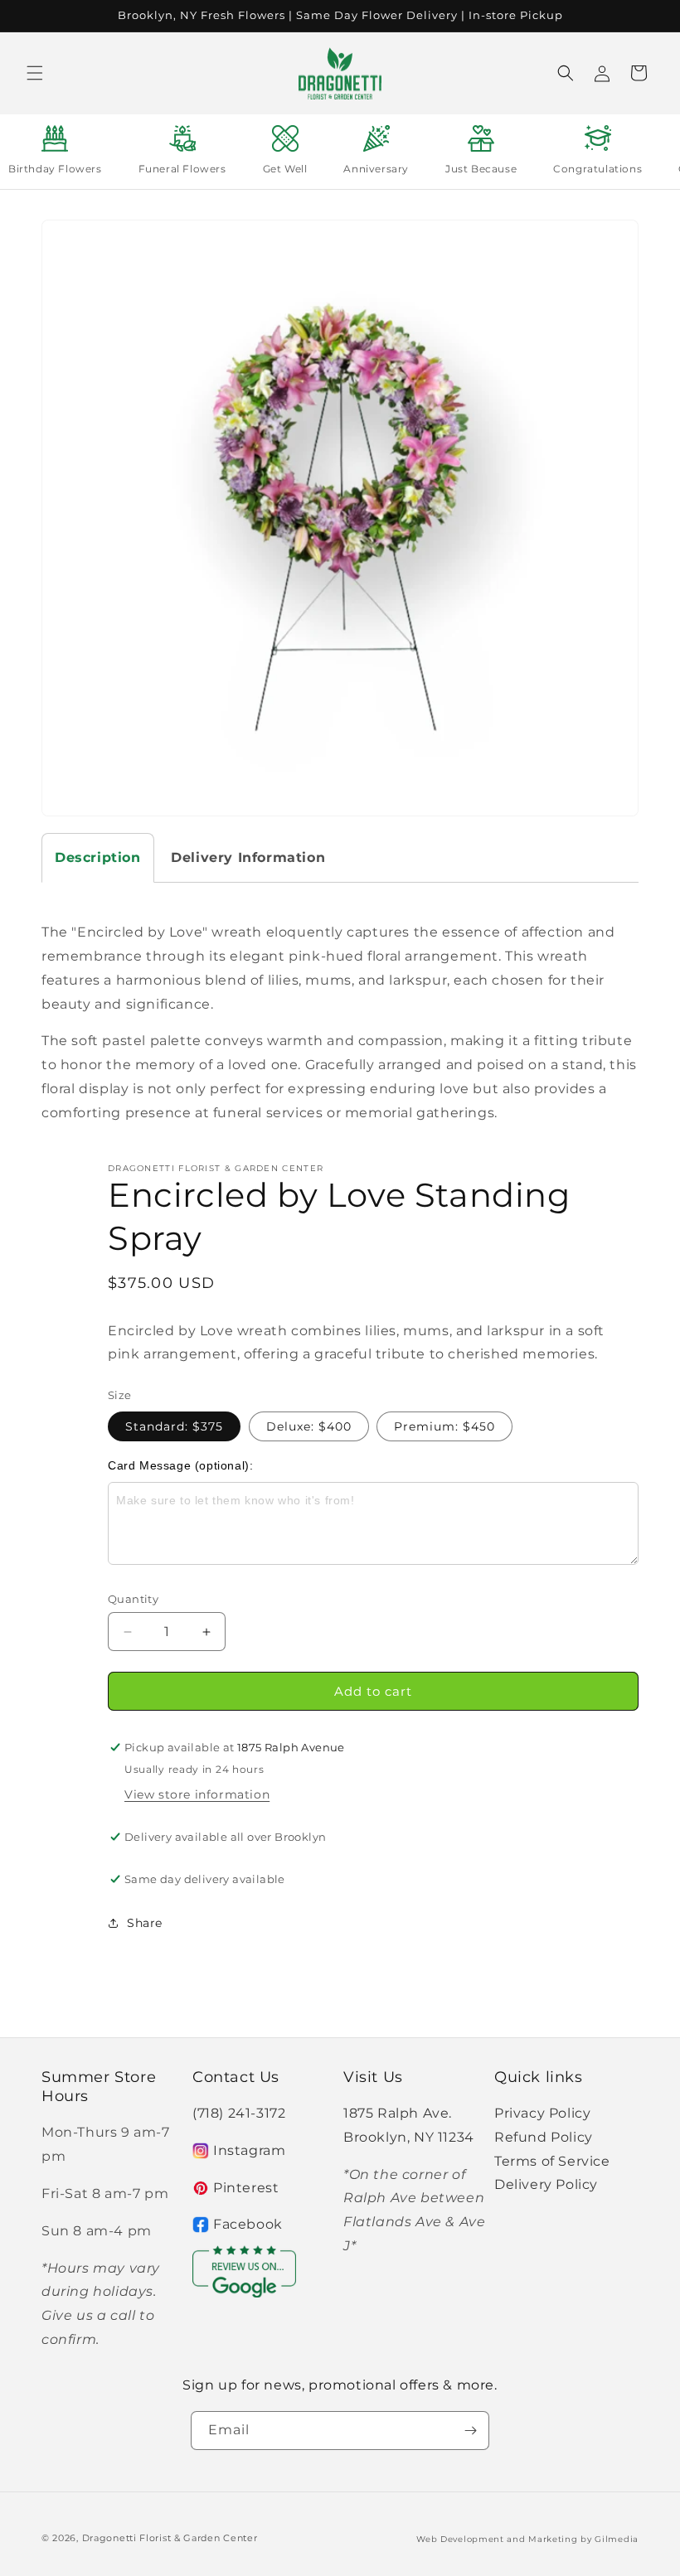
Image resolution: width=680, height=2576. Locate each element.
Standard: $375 (174, 1426)
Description (98, 857)
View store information (197, 1794)
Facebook (248, 2224)
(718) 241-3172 (239, 2113)
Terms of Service (552, 2161)
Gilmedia (617, 2539)
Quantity (133, 1599)
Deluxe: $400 (309, 1426)
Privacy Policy (542, 2113)
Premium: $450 (444, 1426)
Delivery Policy (546, 2184)
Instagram (249, 2150)
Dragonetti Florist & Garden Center (170, 2538)
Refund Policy (544, 2137)
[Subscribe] (470, 2431)
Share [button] (145, 1923)
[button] (35, 73)
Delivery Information (248, 857)
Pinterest (246, 2188)
